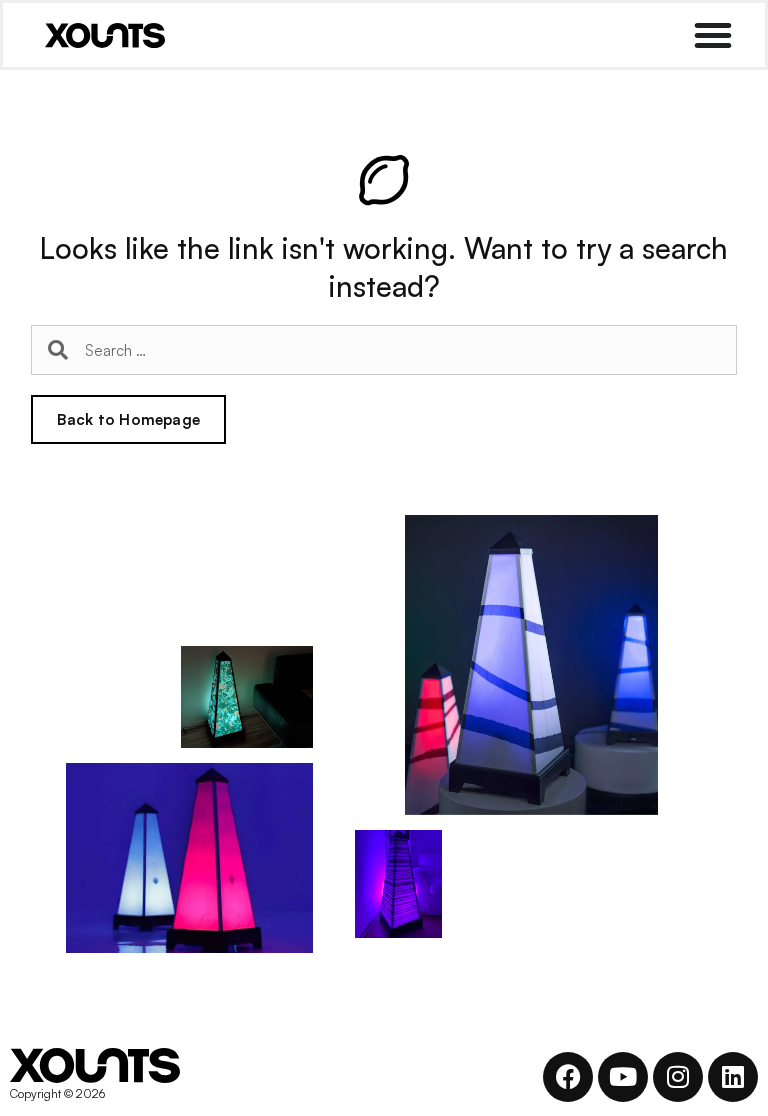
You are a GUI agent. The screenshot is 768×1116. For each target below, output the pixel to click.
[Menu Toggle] (713, 35)
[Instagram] (678, 1077)
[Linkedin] (733, 1077)
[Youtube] (623, 1077)
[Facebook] (568, 1077)
